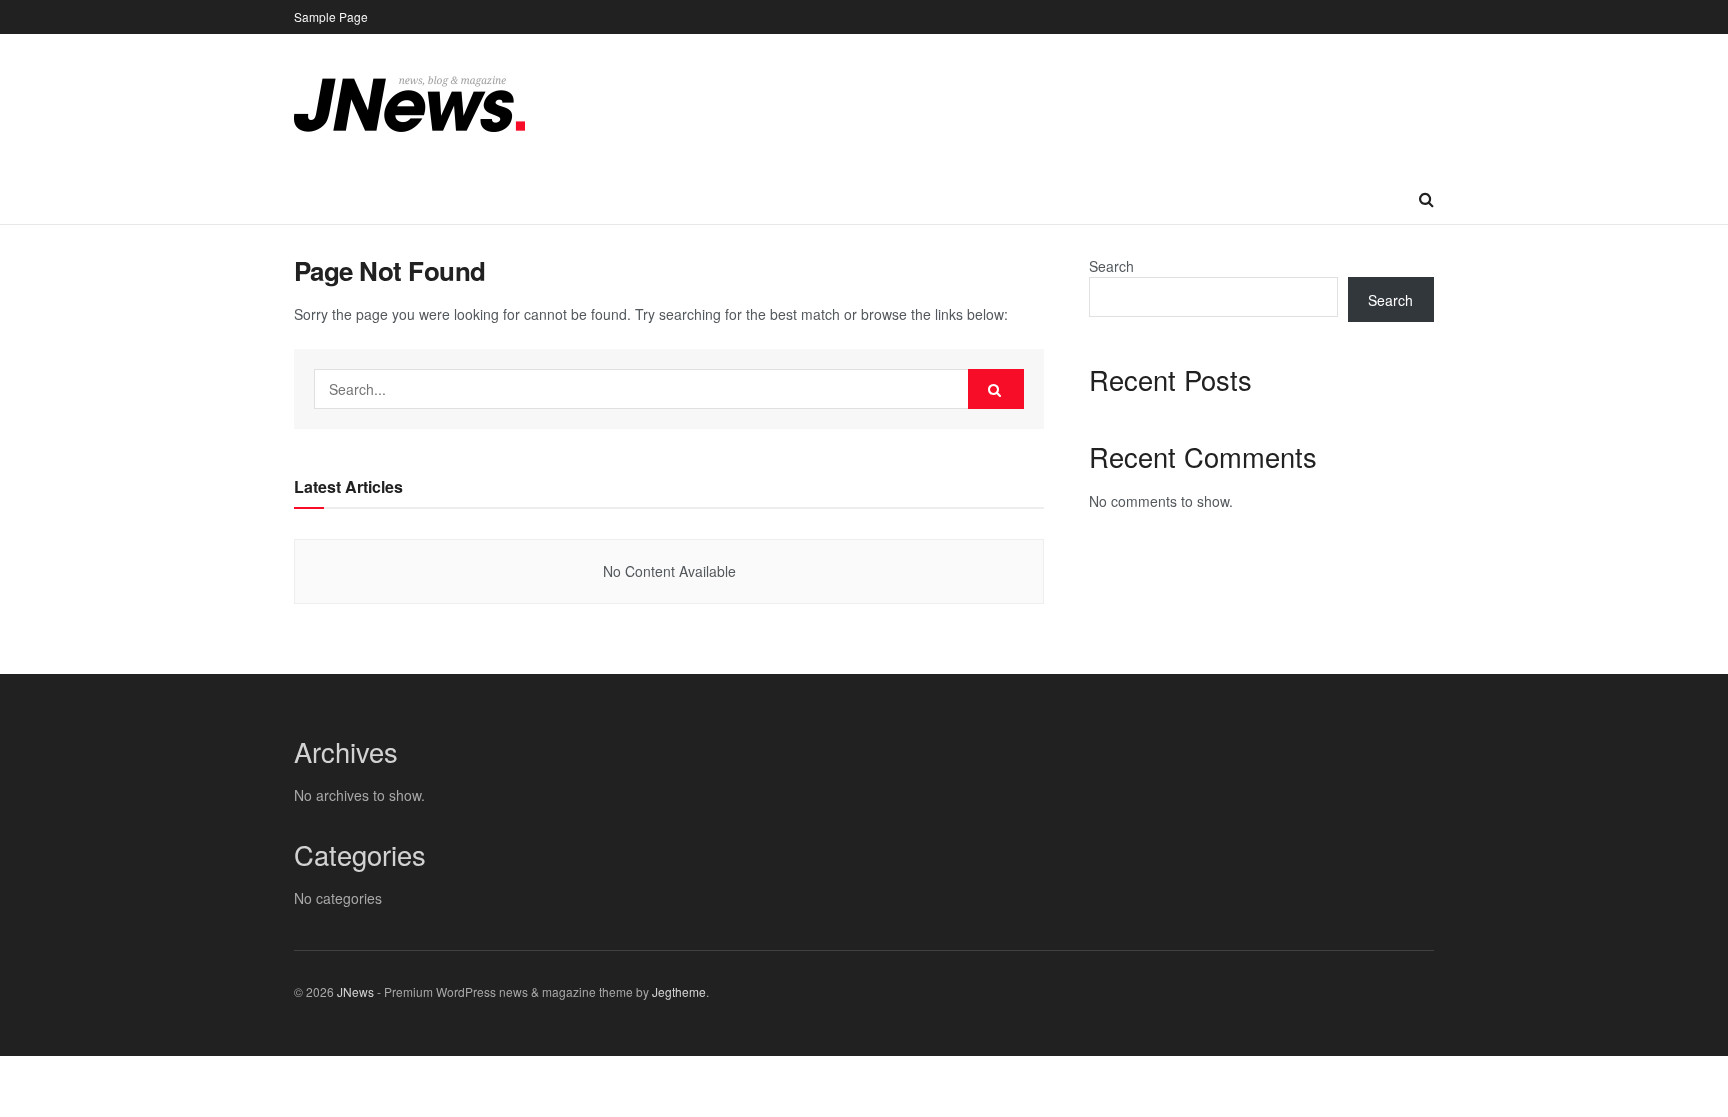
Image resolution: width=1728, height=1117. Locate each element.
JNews (355, 991)
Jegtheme (679, 991)
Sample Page (331, 16)
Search (1111, 266)
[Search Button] (996, 389)
